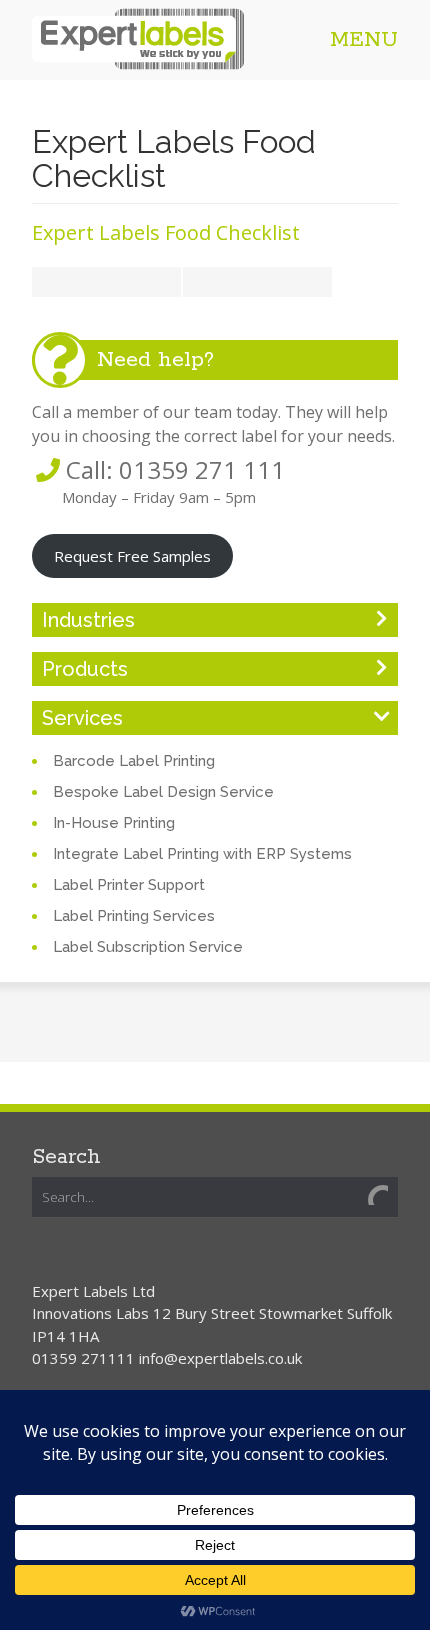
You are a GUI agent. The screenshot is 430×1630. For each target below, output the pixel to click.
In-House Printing (114, 823)
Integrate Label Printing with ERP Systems (202, 854)
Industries (88, 620)
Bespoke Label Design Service (163, 792)
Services (82, 718)
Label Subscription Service (148, 947)
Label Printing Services (134, 916)
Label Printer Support (129, 885)
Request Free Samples (132, 556)
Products (85, 669)
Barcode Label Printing (134, 761)
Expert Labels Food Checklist (166, 232)
